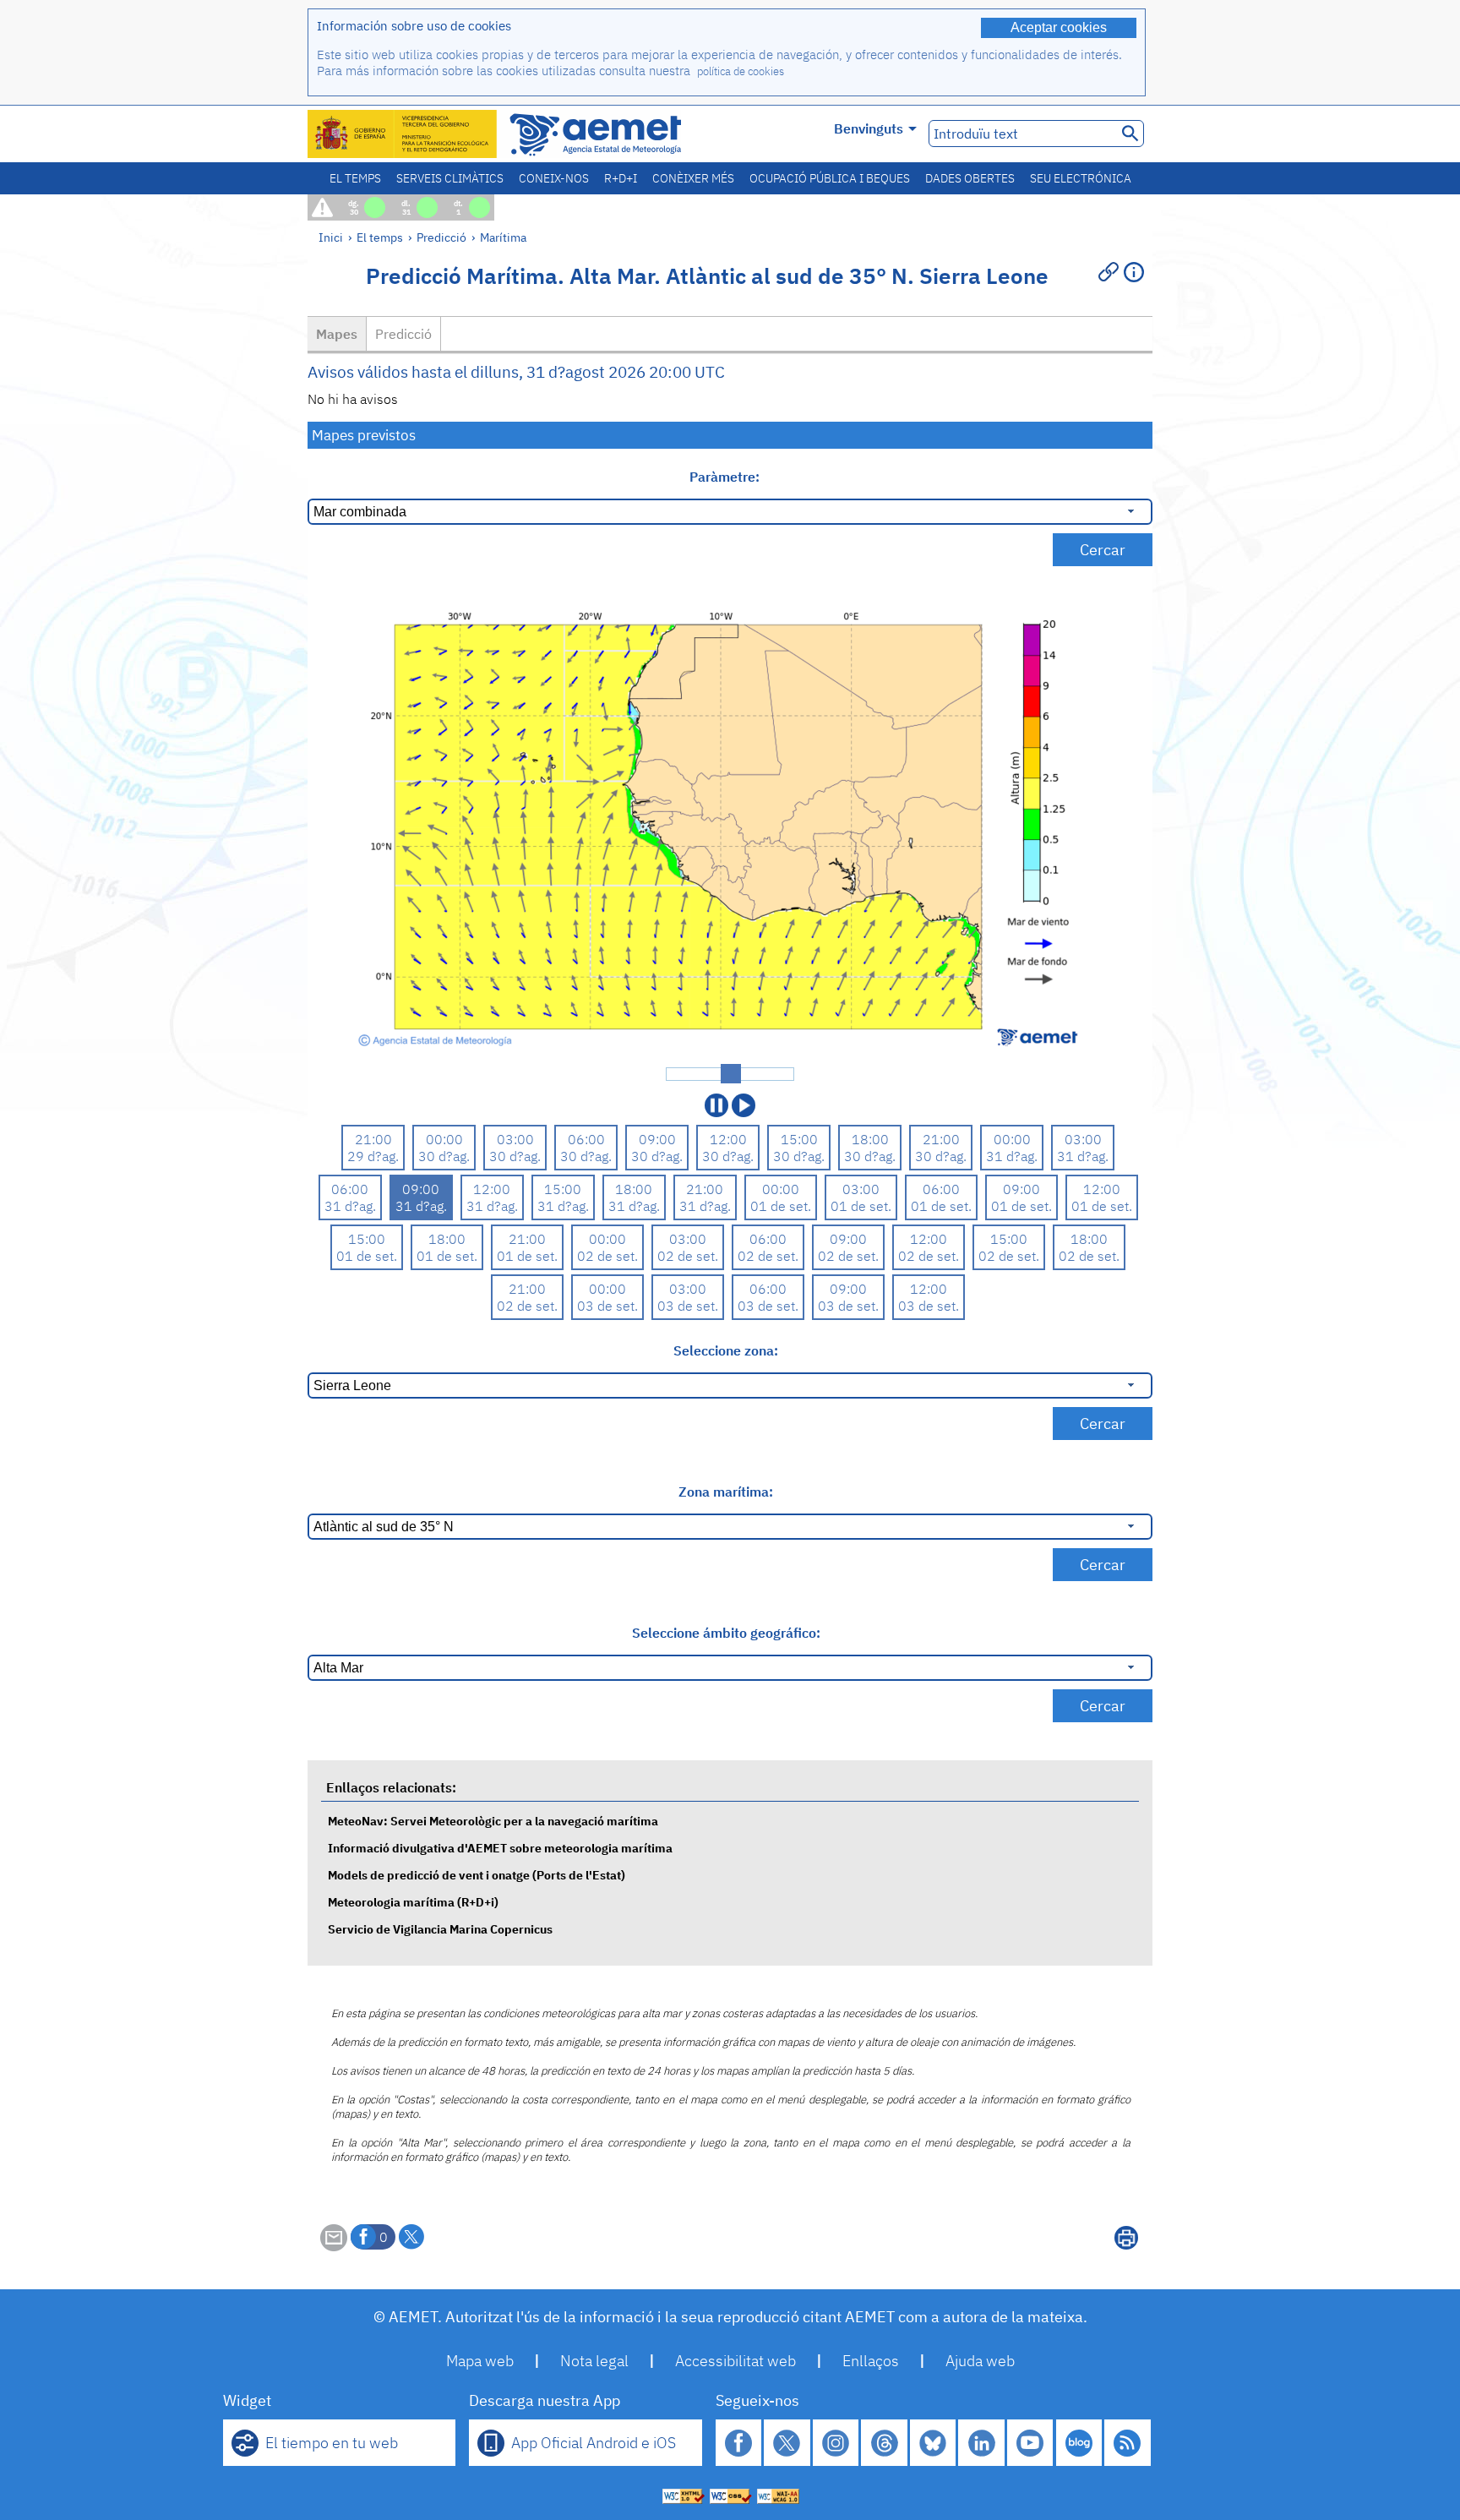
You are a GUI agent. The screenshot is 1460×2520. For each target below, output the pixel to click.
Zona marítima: (726, 1492)
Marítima (503, 237)
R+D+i (621, 178)
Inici (331, 237)
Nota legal (594, 2361)
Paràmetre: (726, 477)
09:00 (657, 1139)
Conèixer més (693, 178)
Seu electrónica (1081, 178)
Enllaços (871, 2361)
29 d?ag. (373, 1156)
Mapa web (480, 2361)
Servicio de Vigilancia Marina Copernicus (440, 1929)
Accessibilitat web (735, 2361)
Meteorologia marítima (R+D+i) (413, 1902)
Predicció (441, 237)
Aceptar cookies (1059, 27)
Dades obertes (970, 178)
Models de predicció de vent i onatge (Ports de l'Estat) (477, 1875)
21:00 (373, 1139)
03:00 (515, 1139)
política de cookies (741, 71)
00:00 (444, 1139)
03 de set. (607, 1306)
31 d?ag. (1012, 1156)
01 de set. (781, 1206)
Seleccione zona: (726, 1350)
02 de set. (607, 1256)
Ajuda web (980, 2361)
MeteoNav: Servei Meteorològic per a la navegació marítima (493, 1821)
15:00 (799, 1139)
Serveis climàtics (450, 178)
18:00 (870, 1139)
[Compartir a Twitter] (411, 2237)
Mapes (337, 334)
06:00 (586, 1139)
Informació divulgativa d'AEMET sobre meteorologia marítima (500, 1848)
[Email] (334, 2246)
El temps (355, 178)
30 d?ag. (444, 1156)
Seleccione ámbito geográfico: (726, 1633)
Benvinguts (869, 128)
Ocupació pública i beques (830, 178)
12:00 (728, 1139)
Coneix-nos (554, 178)
